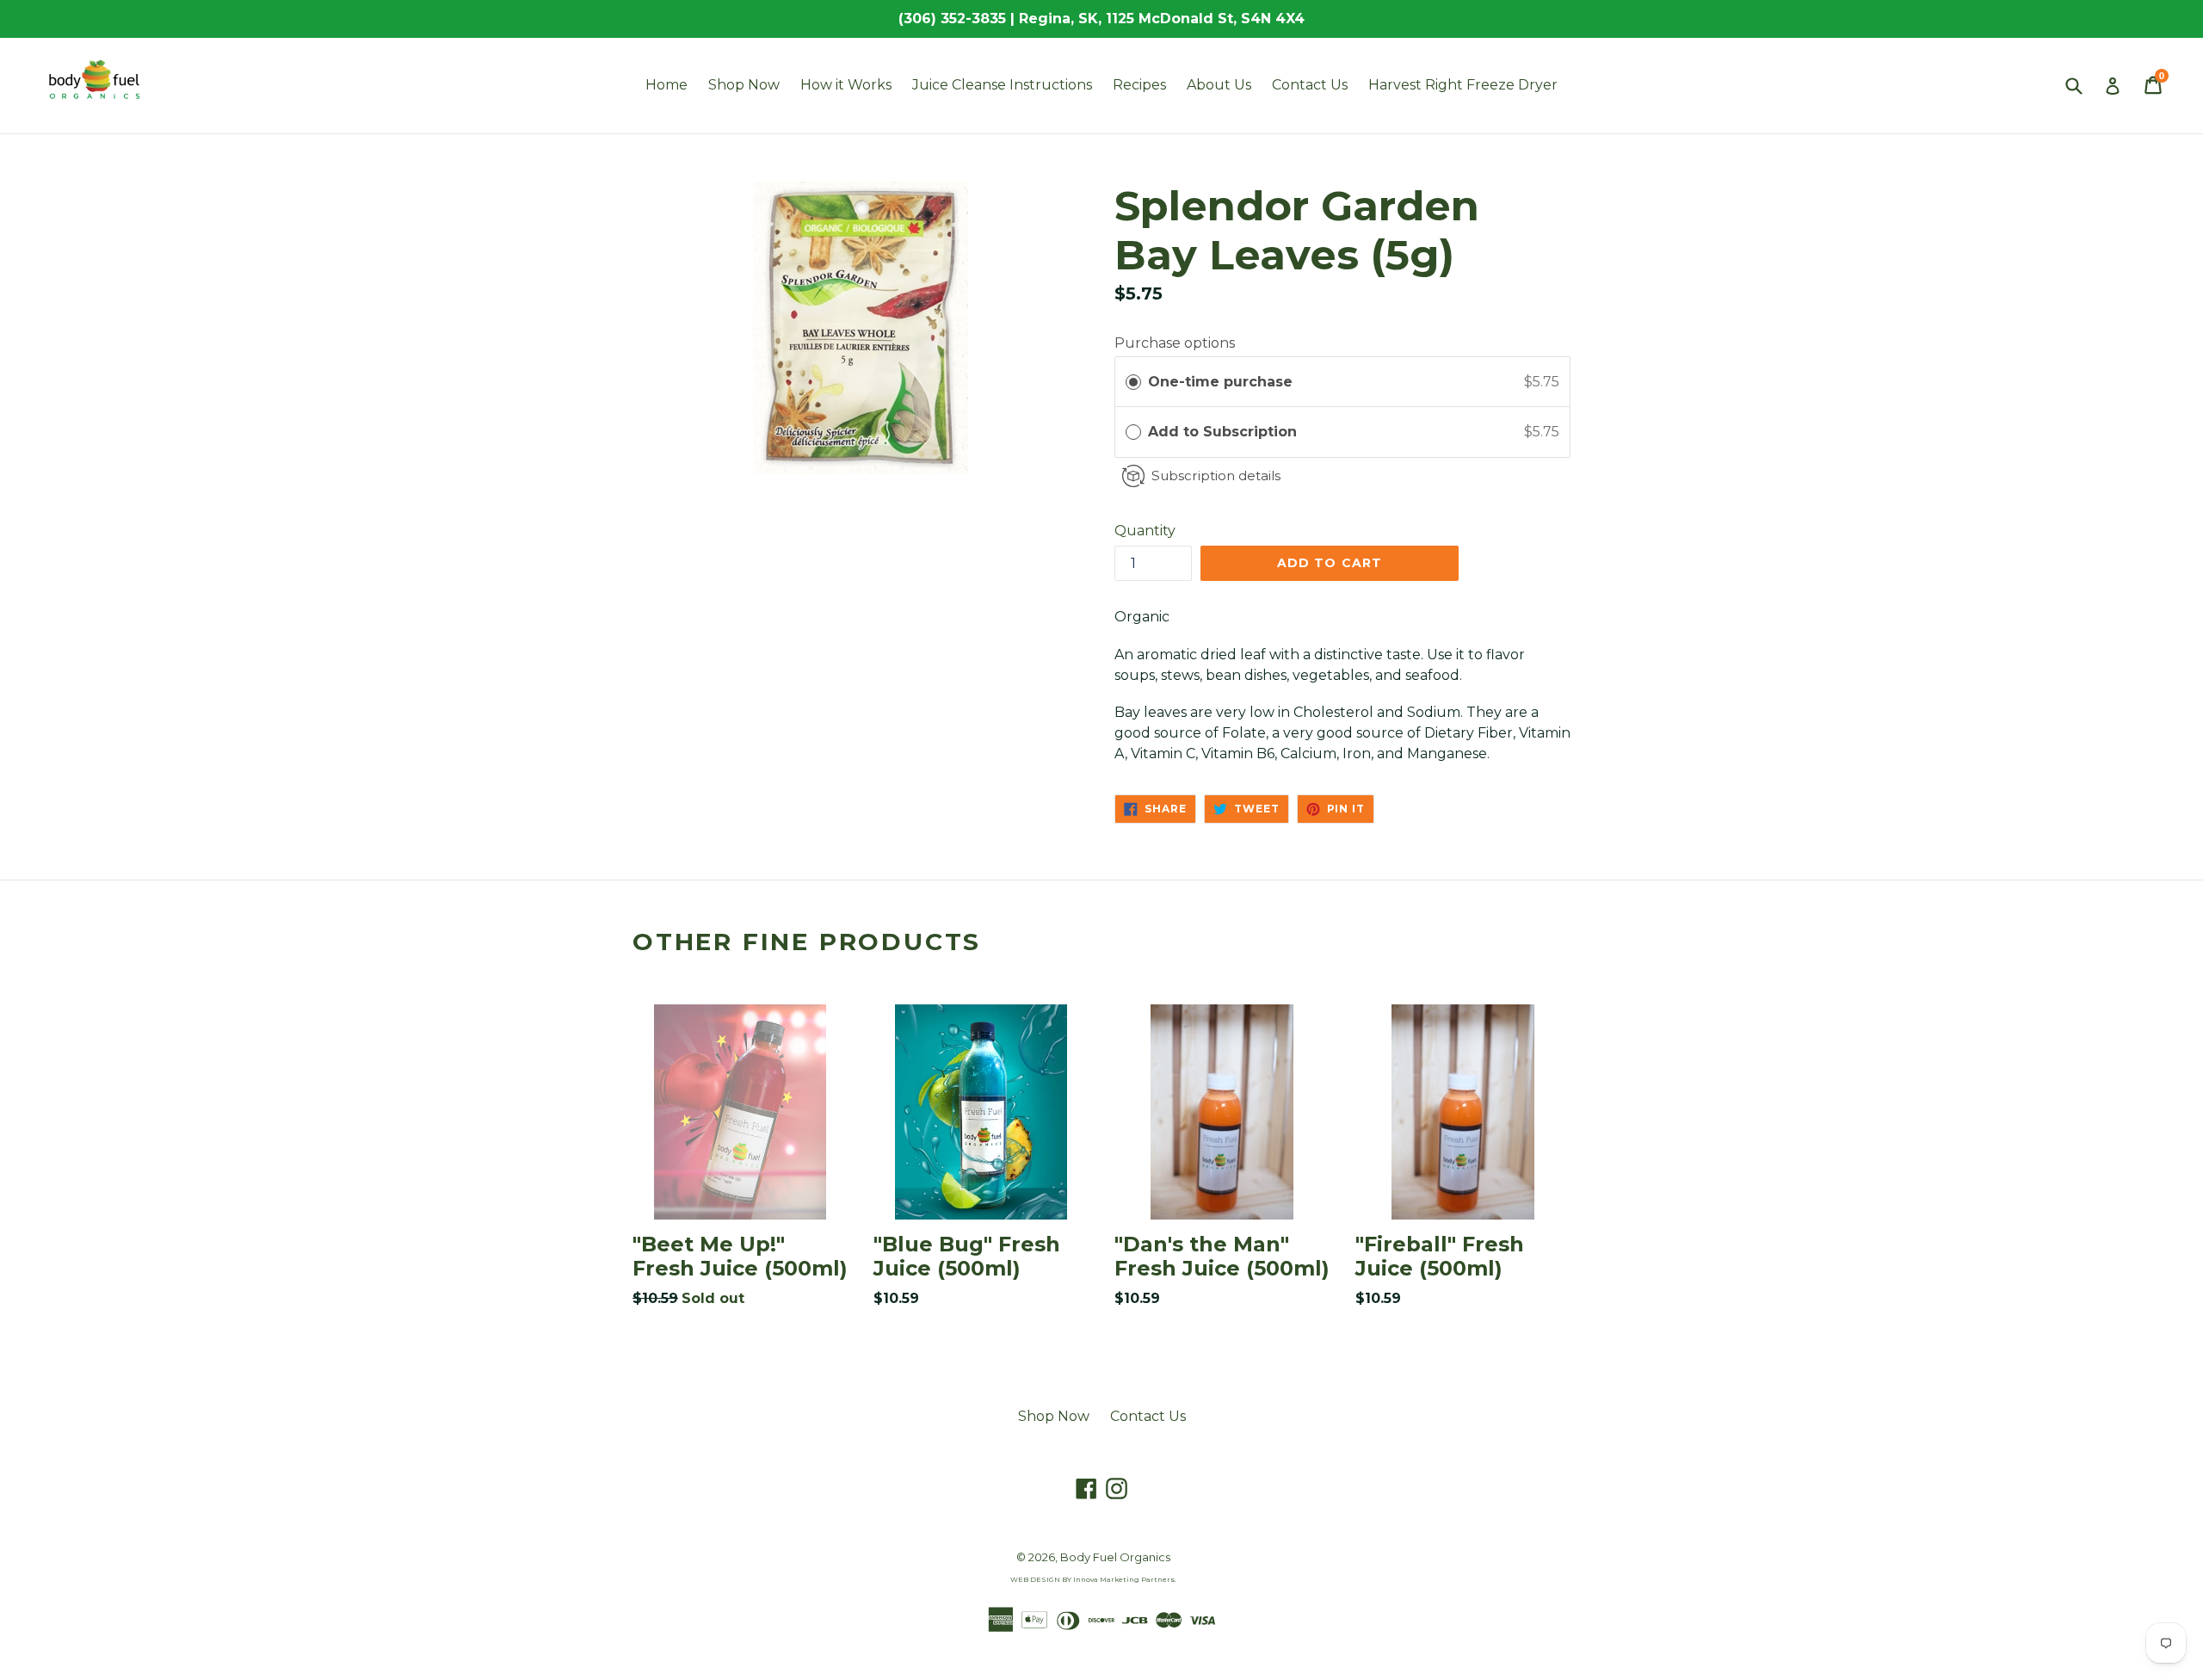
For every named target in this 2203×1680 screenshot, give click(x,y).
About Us (1219, 85)
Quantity (1145, 531)
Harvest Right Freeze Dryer (1463, 85)
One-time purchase (1220, 382)
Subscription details (1216, 476)
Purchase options (1175, 343)
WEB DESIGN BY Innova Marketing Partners (1092, 1579)
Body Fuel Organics (1115, 1557)
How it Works (846, 85)
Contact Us (1310, 85)
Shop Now (744, 85)
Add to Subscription (1225, 432)
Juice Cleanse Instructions (1002, 85)
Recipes (1139, 85)
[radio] (1133, 382)
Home (666, 85)
